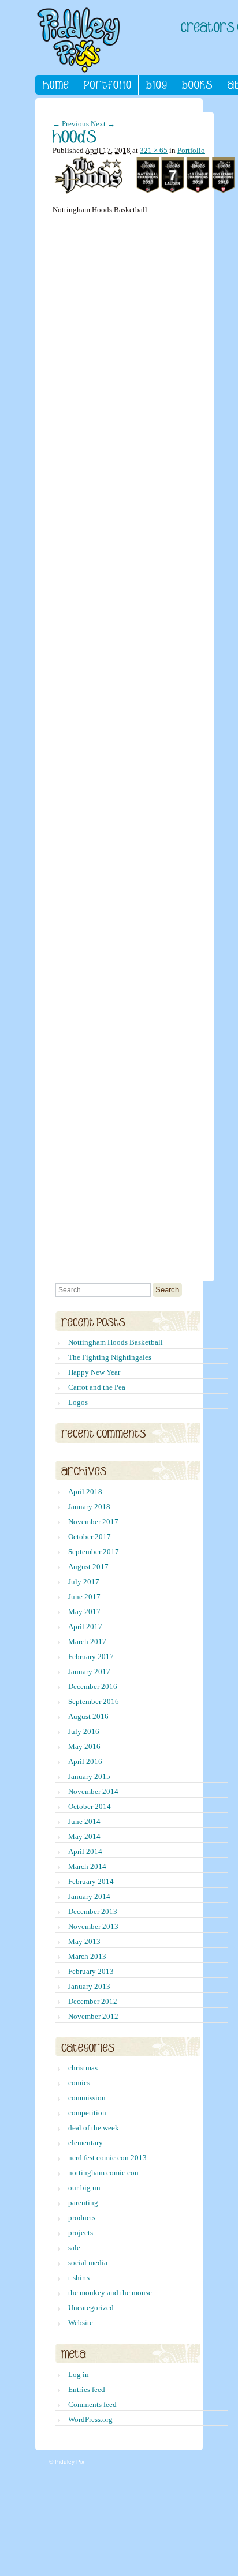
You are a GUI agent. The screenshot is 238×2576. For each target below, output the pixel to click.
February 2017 (91, 1656)
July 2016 (84, 1731)
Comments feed (92, 2404)
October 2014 (90, 1806)
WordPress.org (90, 2419)
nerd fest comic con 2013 (107, 2158)
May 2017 (84, 1612)
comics (79, 2083)
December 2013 (93, 1911)
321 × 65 (154, 150)
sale (74, 2248)
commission (87, 2098)
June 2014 (84, 1821)
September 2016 (94, 1701)
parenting (83, 2203)
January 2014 (89, 1896)
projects (81, 2233)
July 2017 (84, 1582)
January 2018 (89, 1507)
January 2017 (89, 1671)
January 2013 (89, 1986)
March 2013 (87, 1956)
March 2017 (87, 1642)
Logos (78, 1402)
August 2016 (88, 1716)
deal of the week (94, 2128)
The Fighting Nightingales (110, 1357)
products (82, 2218)
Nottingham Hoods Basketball (116, 1342)
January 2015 (89, 1776)
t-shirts (79, 2278)
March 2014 (87, 1866)
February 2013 (91, 1971)
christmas (83, 2068)
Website (81, 2323)
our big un (84, 2188)
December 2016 (93, 1686)
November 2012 (93, 2016)
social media (88, 2263)
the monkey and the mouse (110, 2293)
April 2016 (85, 1761)
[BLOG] (157, 85)
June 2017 (84, 1597)
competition (87, 2113)
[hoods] (145, 191)
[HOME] (56, 85)
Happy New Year (94, 1372)
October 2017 (90, 1537)
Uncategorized (91, 2308)
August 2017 (88, 1567)
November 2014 (93, 1791)
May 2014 (84, 1836)
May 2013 (84, 1941)
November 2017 (93, 1522)
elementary (85, 2143)
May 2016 (84, 1746)
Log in (79, 2374)
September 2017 (94, 1552)
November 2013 (93, 1926)
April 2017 (85, 1627)
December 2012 (93, 2001)
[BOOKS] (197, 85)
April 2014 (85, 1851)
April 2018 (85, 1492)
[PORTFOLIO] (107, 85)
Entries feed (87, 2389)
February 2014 (91, 1881)
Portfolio (191, 150)
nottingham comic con (103, 2173)
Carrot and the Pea (97, 1387)
